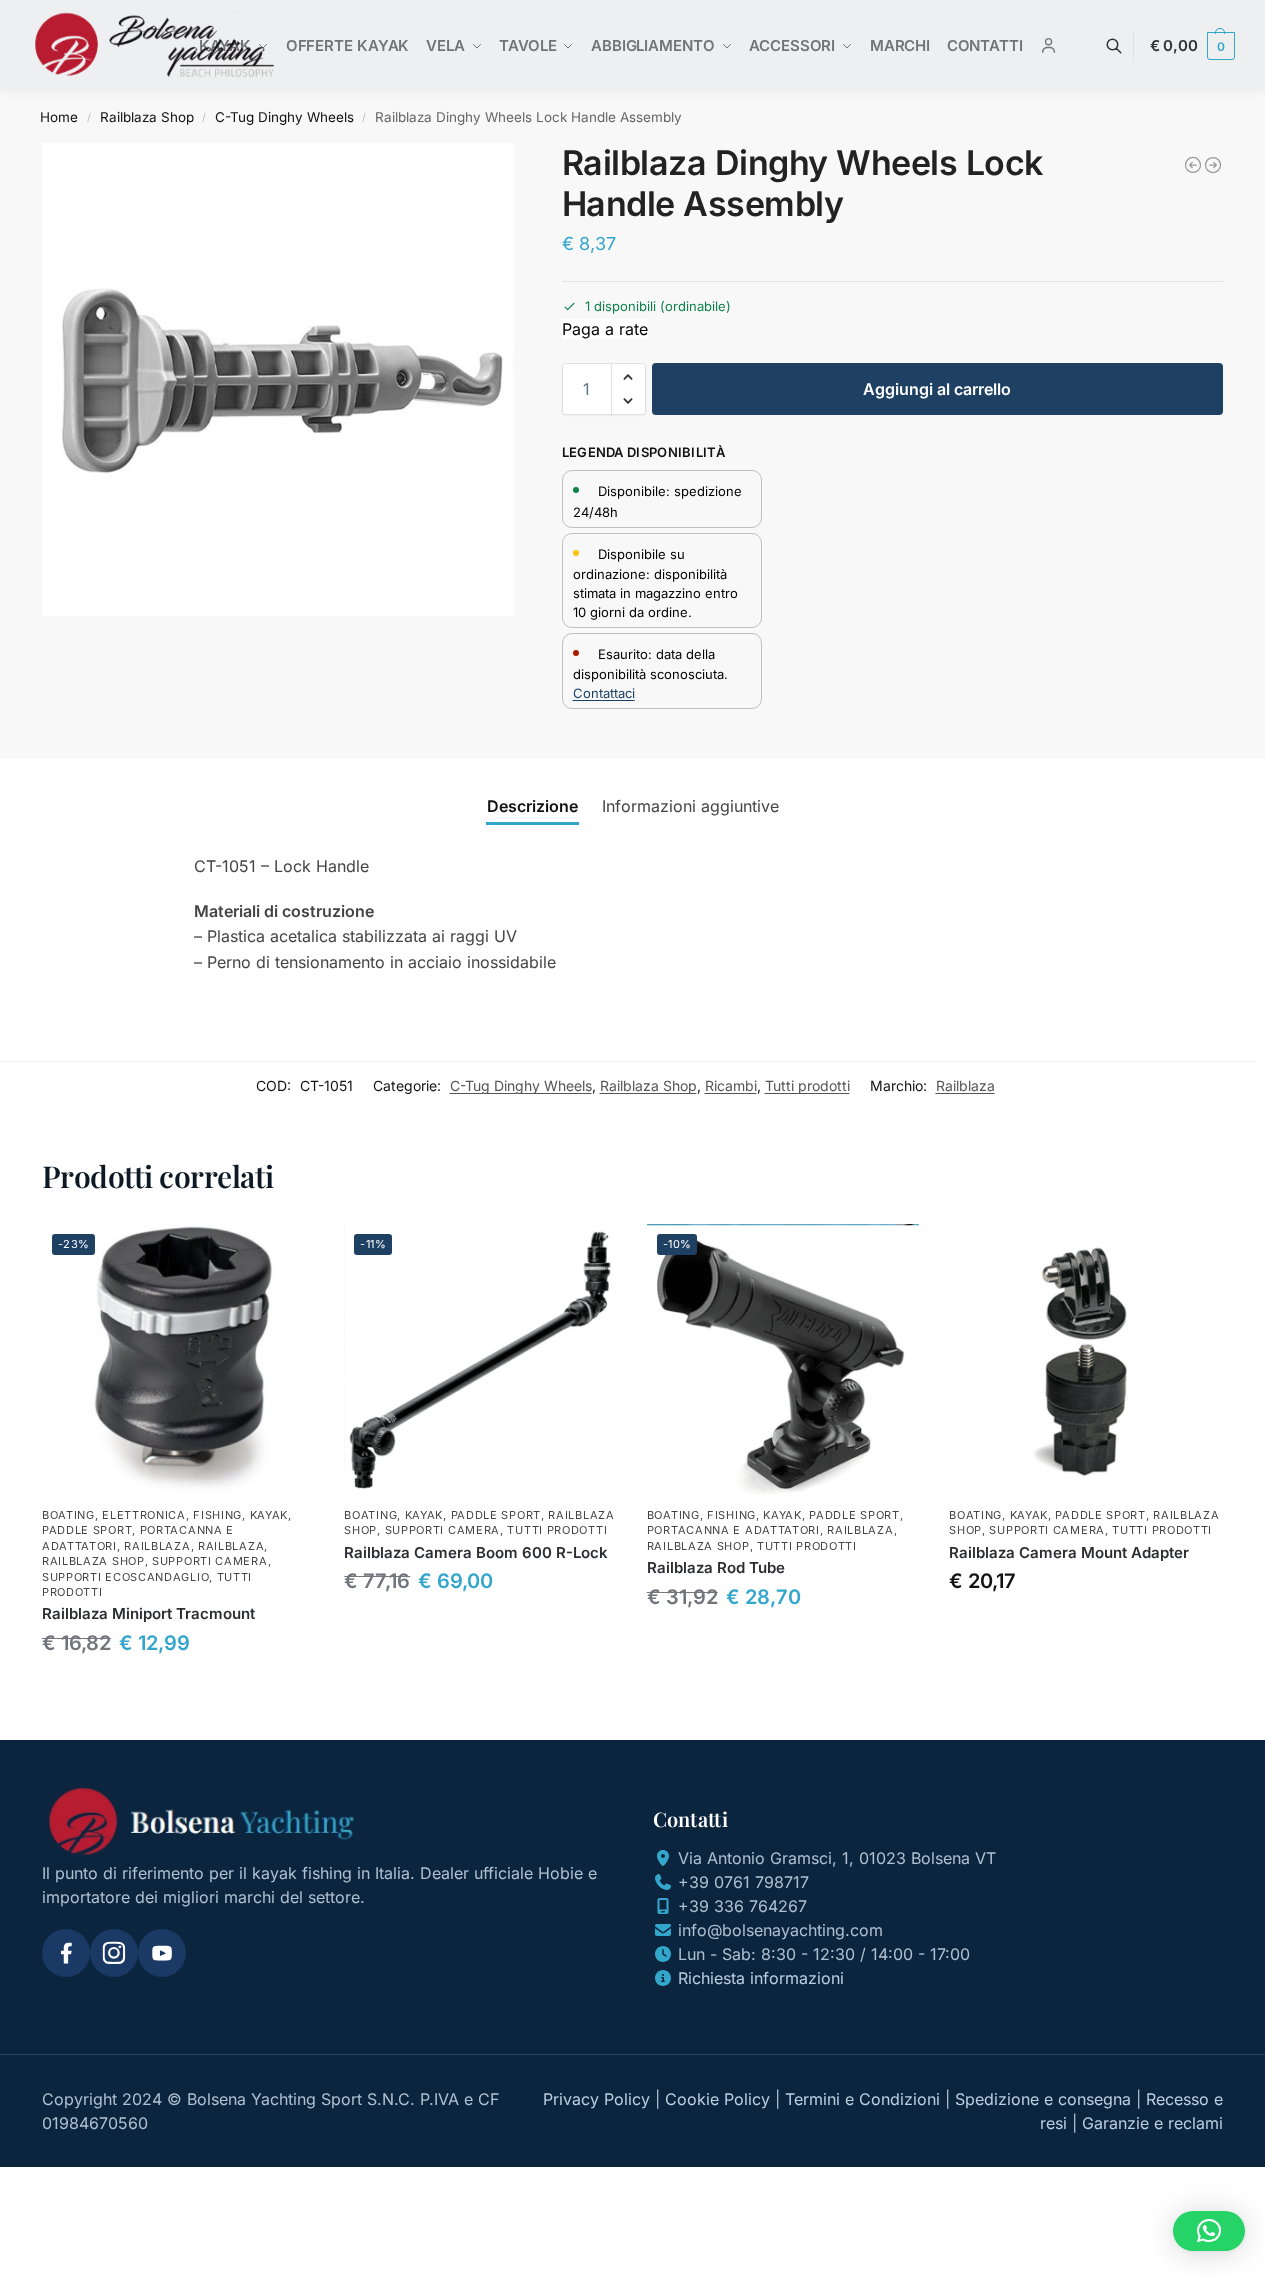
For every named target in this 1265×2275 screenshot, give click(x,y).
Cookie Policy (717, 2099)
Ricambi (731, 1085)
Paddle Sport (87, 1530)
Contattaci (604, 693)
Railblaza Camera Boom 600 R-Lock (476, 1552)
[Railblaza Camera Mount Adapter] (1085, 1360)
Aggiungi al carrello (937, 389)
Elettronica (144, 1515)
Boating (68, 1515)
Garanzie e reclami (1152, 2123)
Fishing (217, 1515)
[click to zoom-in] (278, 379)
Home (59, 117)
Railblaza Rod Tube (716, 1567)
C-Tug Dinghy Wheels (284, 117)
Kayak (269, 1515)
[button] (1192, 46)
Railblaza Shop (147, 117)
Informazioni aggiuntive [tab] (690, 806)
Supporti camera (210, 1561)
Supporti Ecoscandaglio (125, 1577)
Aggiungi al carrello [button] (178, 1689)
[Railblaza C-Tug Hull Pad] (1213, 165)
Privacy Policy (596, 2099)
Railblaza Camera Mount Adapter (1069, 1552)
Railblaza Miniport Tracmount (148, 1613)
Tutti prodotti (807, 1085)
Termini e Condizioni (862, 2099)
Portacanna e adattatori (733, 1530)
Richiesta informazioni (761, 1978)
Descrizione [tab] (532, 806)
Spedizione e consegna (1043, 2099)
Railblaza (965, 1085)
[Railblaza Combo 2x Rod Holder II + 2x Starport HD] (1193, 165)
